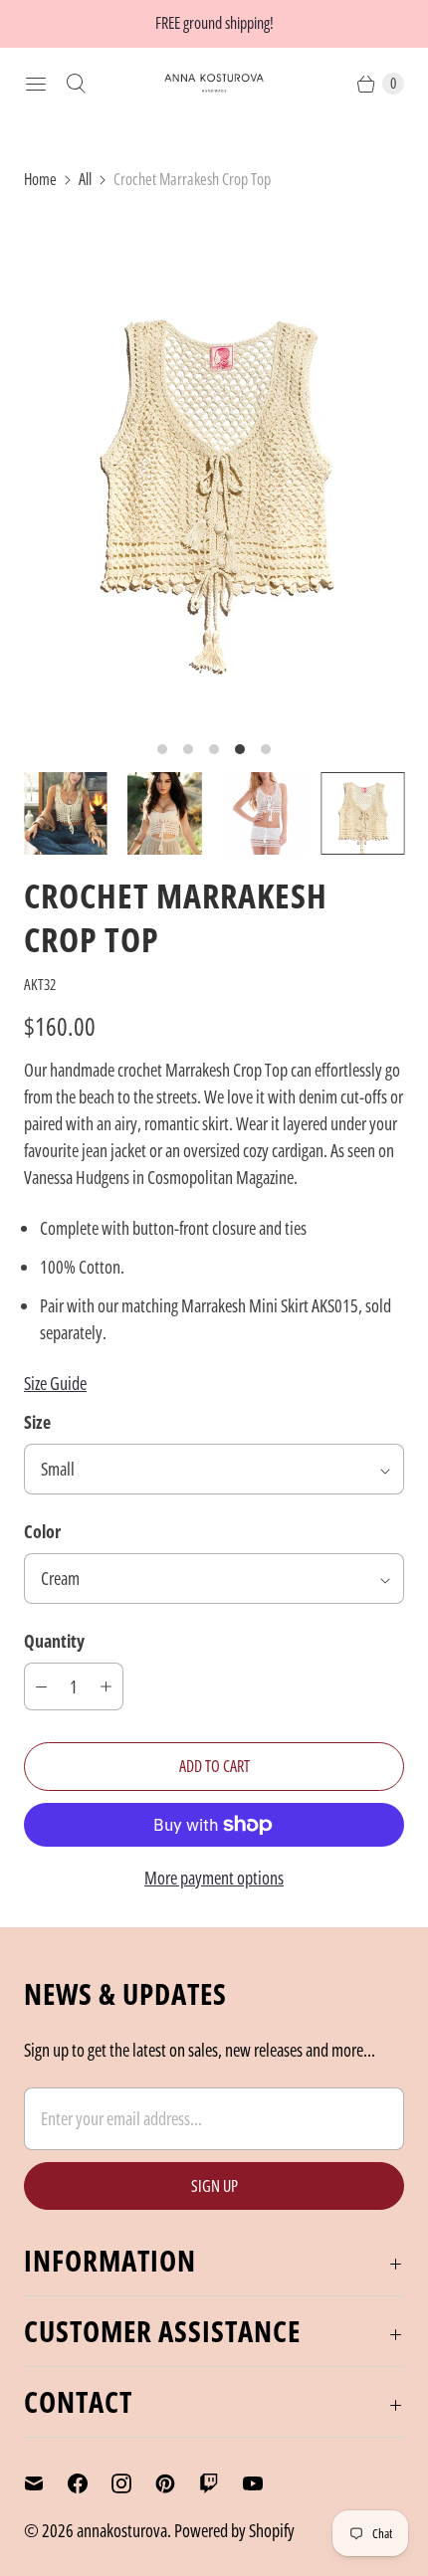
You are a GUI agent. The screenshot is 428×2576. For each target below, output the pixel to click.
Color (42, 1531)
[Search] (76, 84)
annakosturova (122, 2530)
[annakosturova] (214, 83)
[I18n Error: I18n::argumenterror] (66, 814)
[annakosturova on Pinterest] (177, 2483)
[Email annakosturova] (46, 2483)
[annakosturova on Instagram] (133, 2483)
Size (37, 1422)
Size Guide (55, 1383)
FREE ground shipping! (214, 23)
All (85, 179)
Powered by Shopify (234, 2530)
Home (40, 179)
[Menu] (36, 84)
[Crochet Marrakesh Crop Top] (214, 468)
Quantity (54, 1641)
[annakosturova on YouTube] (265, 2483)
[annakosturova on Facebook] (90, 2483)
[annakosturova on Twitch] (221, 2483)
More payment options (214, 1878)
